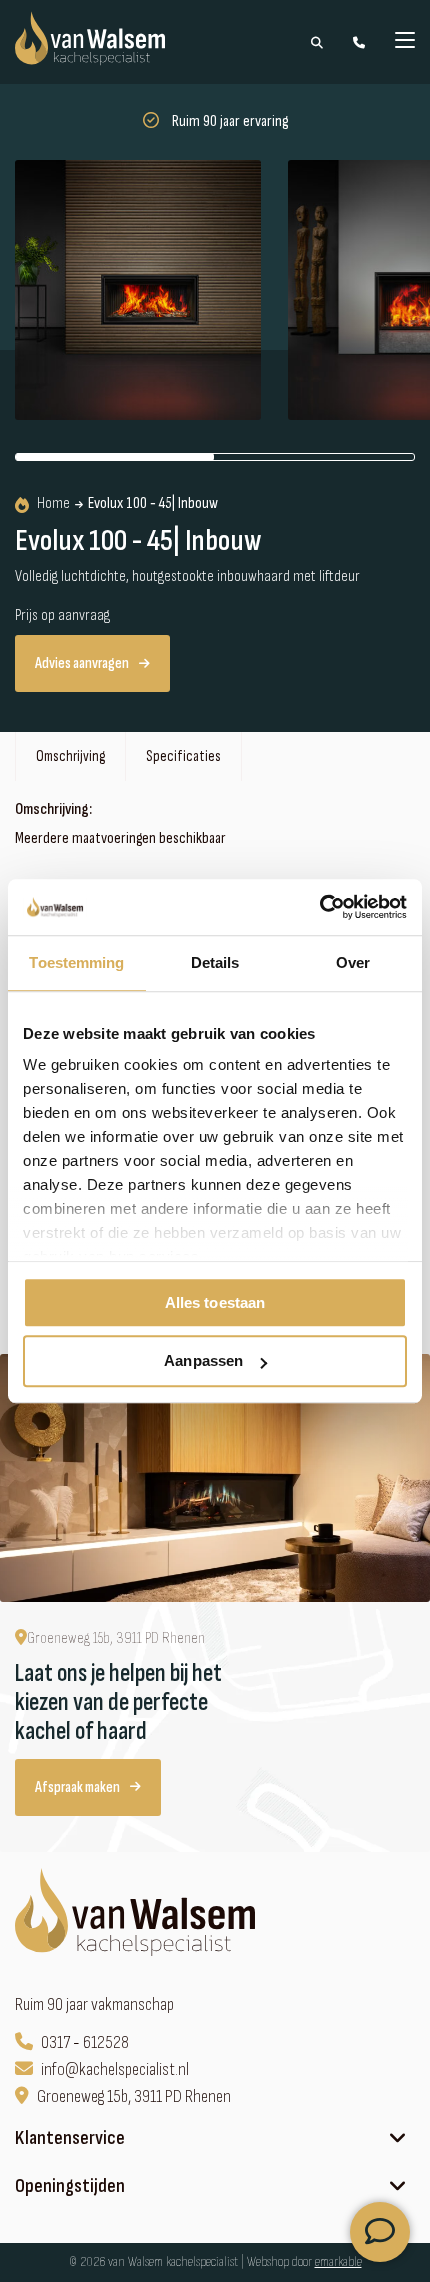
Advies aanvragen (82, 663)
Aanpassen (203, 1361)
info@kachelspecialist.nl (115, 2069)
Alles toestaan (215, 1302)
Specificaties (183, 756)
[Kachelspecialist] (138, 1915)
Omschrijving (70, 756)
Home (53, 504)
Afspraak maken (77, 1787)
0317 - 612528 (85, 2042)
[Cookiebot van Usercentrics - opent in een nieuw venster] (319, 907)
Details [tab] (215, 962)
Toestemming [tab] (76, 962)
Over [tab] (353, 962)
